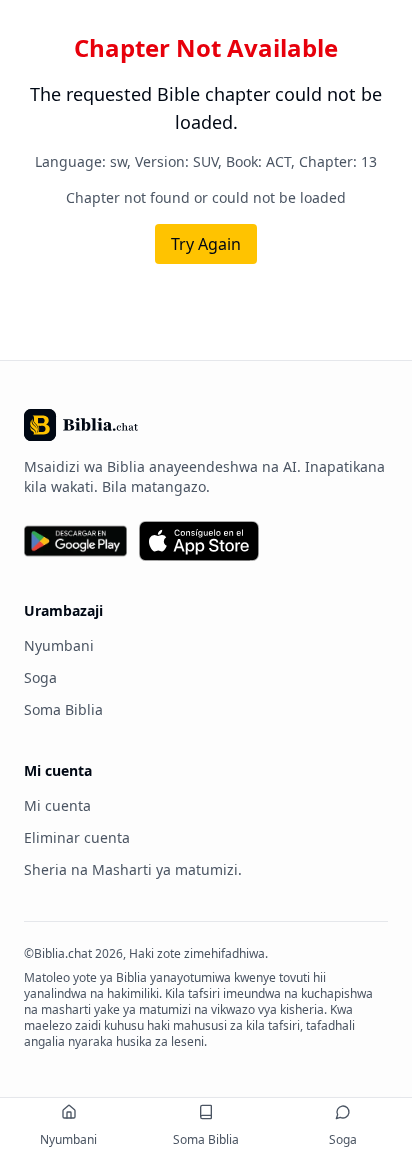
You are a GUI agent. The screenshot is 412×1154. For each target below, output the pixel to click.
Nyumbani (59, 645)
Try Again (206, 244)
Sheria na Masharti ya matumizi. (133, 869)
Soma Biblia (63, 709)
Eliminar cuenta (77, 837)
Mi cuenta (57, 805)
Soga (40, 677)
